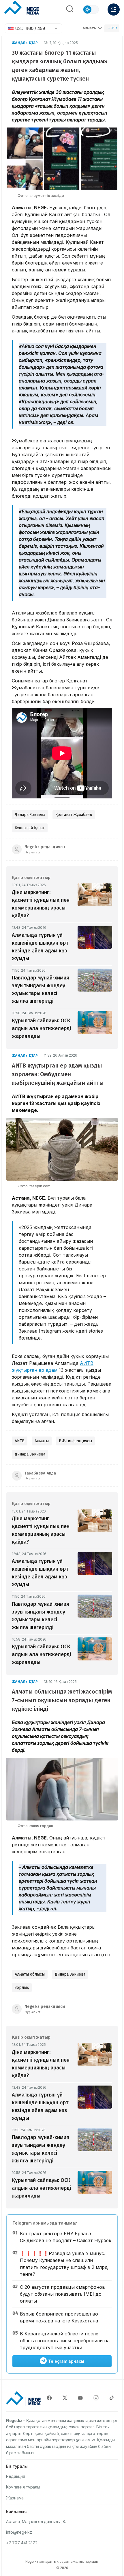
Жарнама (15, 2498)
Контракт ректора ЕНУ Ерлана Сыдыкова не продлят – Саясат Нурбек (66, 2237)
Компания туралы (23, 2487)
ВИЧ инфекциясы (75, 1441)
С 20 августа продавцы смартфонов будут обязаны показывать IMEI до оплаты (62, 2294)
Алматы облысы (30, 1974)
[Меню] (114, 9)
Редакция (16, 2476)
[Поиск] (70, 9)
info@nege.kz (19, 2532)
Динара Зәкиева (30, 815)
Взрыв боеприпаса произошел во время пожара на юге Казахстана (59, 2317)
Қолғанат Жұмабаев (74, 815)
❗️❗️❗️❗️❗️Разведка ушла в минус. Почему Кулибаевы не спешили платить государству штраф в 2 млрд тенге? (64, 2264)
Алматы (90, 28)
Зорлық (22, 1988)
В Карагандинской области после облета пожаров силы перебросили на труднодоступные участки (65, 2341)
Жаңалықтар (25, 43)
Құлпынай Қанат (30, 828)
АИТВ (20, 1441)
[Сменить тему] (91, 9)
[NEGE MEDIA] (22, 8)
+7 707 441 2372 (22, 2543)
